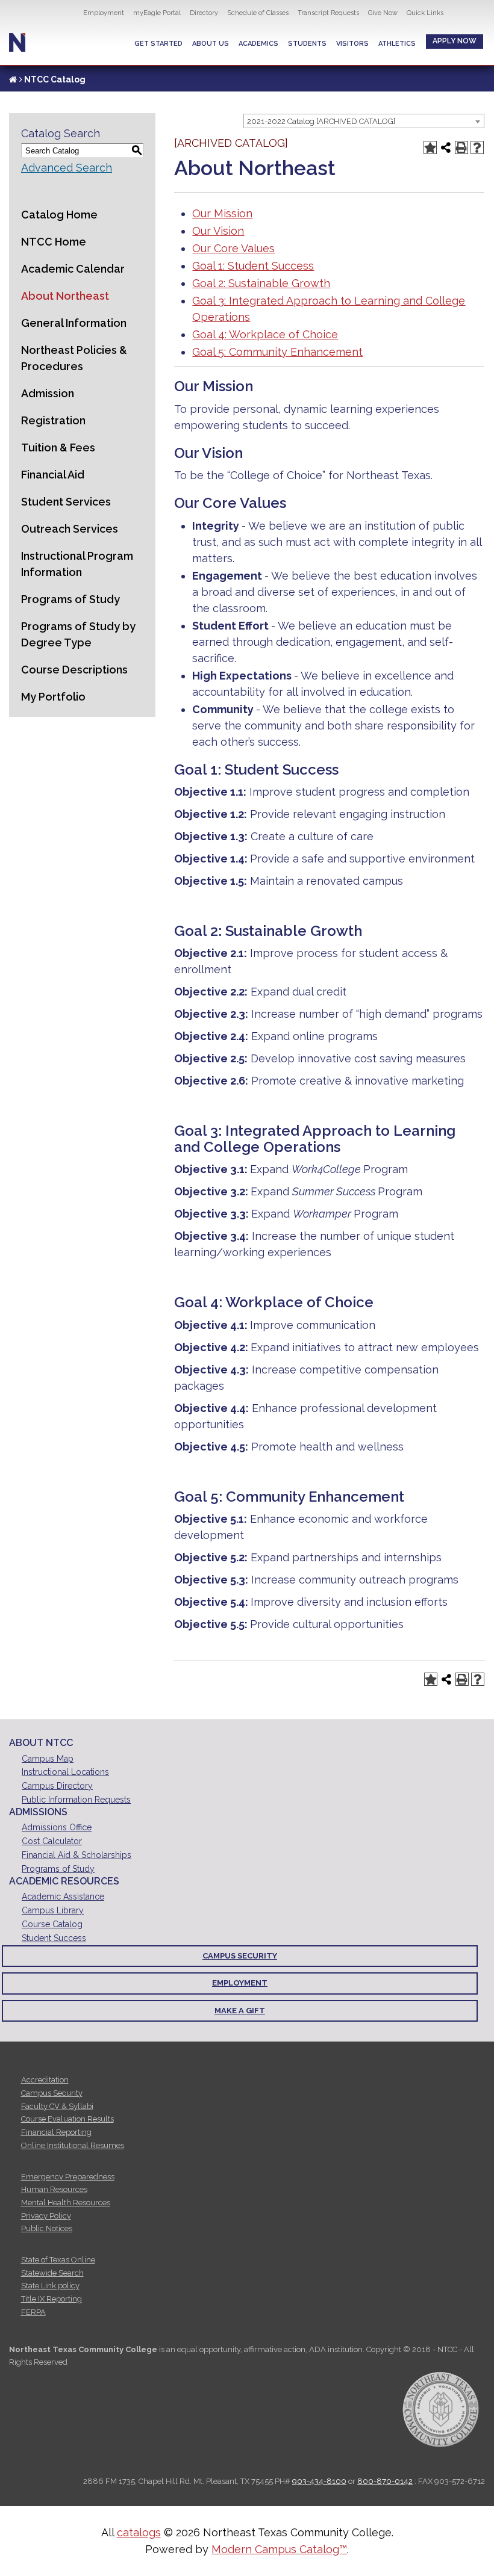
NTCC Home (54, 242)
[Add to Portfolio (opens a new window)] (430, 147)
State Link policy (50, 2286)
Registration (53, 420)
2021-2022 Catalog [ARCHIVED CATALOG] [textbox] (321, 121)
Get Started (158, 44)
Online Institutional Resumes (73, 2145)
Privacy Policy (46, 2216)
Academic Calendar (73, 269)
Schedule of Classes (258, 13)
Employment (104, 13)
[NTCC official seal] (440, 2409)
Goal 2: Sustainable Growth (261, 283)
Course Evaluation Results (67, 2119)
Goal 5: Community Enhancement (277, 352)
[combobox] (364, 121)
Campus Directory (57, 1786)
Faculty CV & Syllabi (57, 2106)
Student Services (66, 502)
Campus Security (240, 1956)
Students (307, 44)
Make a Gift (240, 2011)
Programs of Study (70, 599)
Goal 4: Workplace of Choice (265, 334)
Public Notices (47, 2228)
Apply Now (455, 41)
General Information (74, 323)
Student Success (54, 1938)
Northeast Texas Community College (17, 42)
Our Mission (222, 213)
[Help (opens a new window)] (477, 147)
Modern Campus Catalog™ (279, 2549)
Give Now (383, 13)
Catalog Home (59, 215)
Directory (204, 13)
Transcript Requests (328, 13)
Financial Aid (53, 475)
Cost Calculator (52, 1841)
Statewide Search (52, 2273)
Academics (258, 44)
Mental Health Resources (66, 2203)
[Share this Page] (446, 147)
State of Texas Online (58, 2260)
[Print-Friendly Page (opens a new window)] (461, 147)
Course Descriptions (74, 670)
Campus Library (53, 1910)
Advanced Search (67, 168)
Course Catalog (52, 1924)
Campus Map (48, 1759)
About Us (211, 44)
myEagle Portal (157, 13)
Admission (48, 393)
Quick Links (425, 13)
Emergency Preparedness (68, 2177)
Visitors (352, 44)
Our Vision (218, 231)
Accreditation (45, 2080)
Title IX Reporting (52, 2299)
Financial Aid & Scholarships (77, 1855)
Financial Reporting (56, 2132)
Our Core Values (233, 248)
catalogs (139, 2532)
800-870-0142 (385, 2481)
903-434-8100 (319, 2481)
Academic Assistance (63, 1896)
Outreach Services (70, 529)
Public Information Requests (76, 1800)
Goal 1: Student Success (253, 266)
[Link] (13, 79)
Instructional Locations (65, 1772)
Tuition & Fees (58, 447)
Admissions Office (57, 1827)
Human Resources (54, 2189)
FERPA (33, 2312)
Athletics (397, 44)
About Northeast (65, 296)
